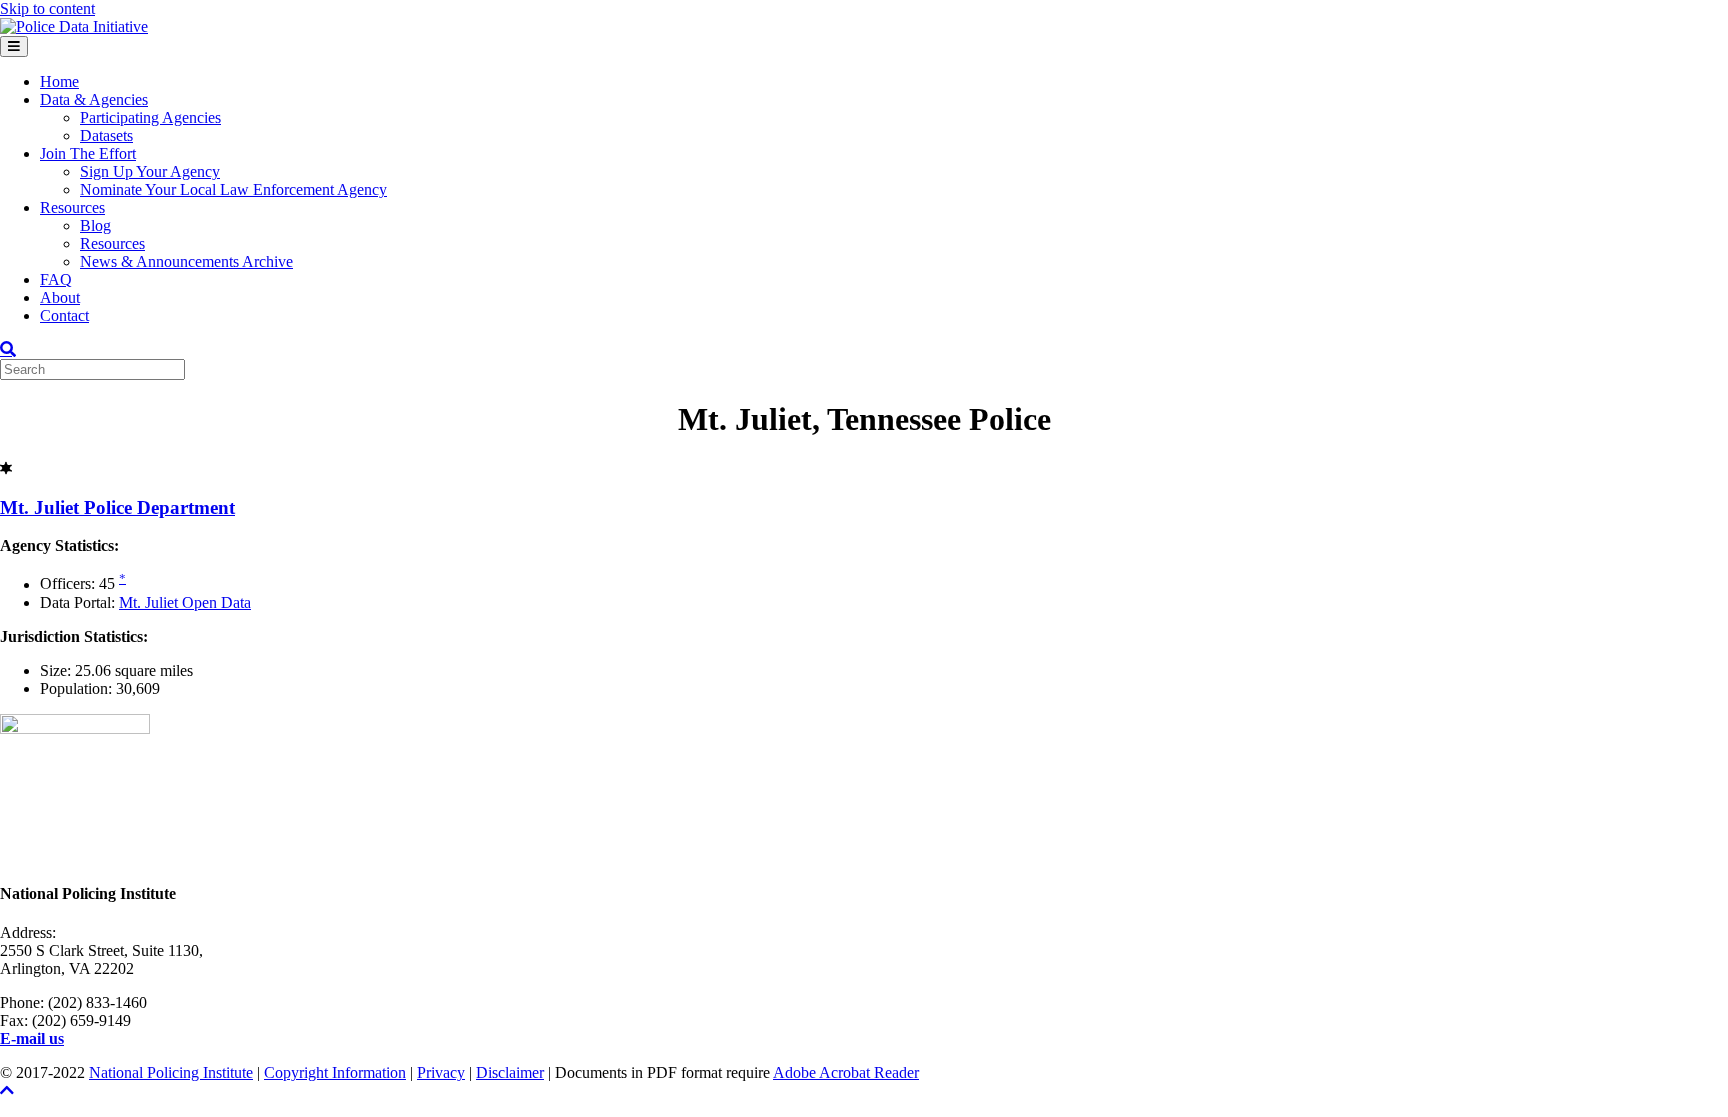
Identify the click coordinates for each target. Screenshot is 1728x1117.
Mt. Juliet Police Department (117, 507)
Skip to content (47, 8)
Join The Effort (88, 153)
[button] (7, 1090)
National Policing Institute (171, 1072)
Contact (64, 315)
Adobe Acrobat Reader (846, 1072)
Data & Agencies (94, 99)
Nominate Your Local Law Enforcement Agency (233, 189)
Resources (72, 207)
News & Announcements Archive (186, 261)
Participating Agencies (150, 117)
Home (59, 81)
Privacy (441, 1072)
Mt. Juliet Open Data (185, 602)
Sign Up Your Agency (150, 171)
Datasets (106, 135)
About (60, 297)
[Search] (8, 349)
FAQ (56, 279)
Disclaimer (510, 1072)
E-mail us (32, 1038)
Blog (95, 225)
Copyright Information (335, 1072)
